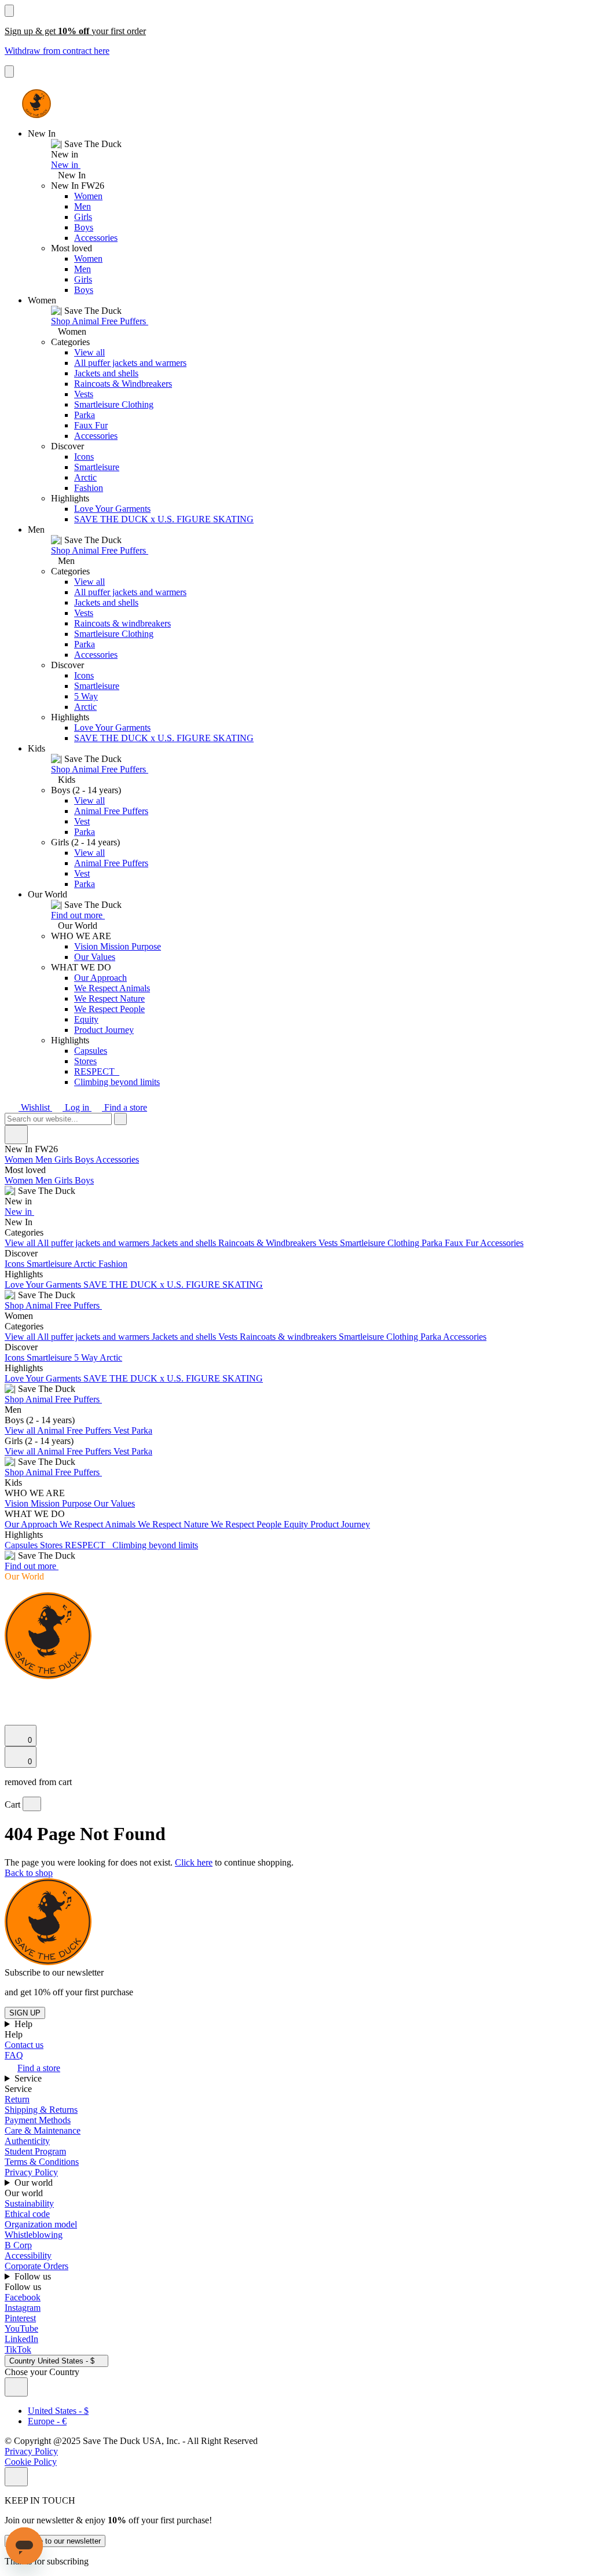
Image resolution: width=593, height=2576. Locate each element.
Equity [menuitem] (297, 1524)
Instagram (23, 2308)
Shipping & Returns (41, 2110)
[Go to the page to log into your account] (10, 1703)
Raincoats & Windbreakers (123, 384)
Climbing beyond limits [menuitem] (155, 1545)
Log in (77, 1107)
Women (88, 196)
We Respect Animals (112, 988)
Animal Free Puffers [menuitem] (75, 1430)
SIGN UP (25, 2013)
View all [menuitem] (21, 1243)
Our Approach (100, 978)
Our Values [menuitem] (114, 1503)
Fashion (89, 488)
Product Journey (104, 1030)
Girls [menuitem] (65, 1159)
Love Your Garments (112, 509)
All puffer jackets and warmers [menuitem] (94, 1243)
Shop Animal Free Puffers (100, 321)
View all (89, 352)
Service (29, 2078)
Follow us (34, 2276)
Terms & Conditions (42, 2162)
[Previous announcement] (9, 11)
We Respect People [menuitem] (247, 1524)
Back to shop (29, 1873)
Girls (83, 217)
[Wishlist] (12, 1719)
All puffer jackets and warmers (130, 363)
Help (25, 2024)
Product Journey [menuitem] (340, 1524)
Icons (84, 457)
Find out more (78, 915)
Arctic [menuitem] (86, 1264)
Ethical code (27, 2214)
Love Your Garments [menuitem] (44, 1285)
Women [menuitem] (20, 1159)
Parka (85, 415)
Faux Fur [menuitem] (462, 1243)
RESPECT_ (97, 1071)
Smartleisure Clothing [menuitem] (381, 1243)
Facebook (23, 2297)
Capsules (91, 1051)
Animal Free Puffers (111, 811)
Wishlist (35, 1107)
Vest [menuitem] (122, 1430)
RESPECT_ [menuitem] (89, 1545)
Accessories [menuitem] (117, 1159)
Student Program (35, 2151)
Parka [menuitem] (433, 1243)
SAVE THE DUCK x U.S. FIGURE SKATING (164, 519)
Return (17, 2099)
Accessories (96, 238)
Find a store (125, 1107)
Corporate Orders (36, 2266)
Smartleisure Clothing (114, 404)
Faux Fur (91, 425)
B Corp (18, 2245)
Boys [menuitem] (85, 1159)
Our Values (95, 957)
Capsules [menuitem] (22, 1545)
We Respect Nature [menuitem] (174, 1524)
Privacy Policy (31, 2172)
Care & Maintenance (43, 2130)
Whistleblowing (34, 2235)
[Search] (11, 1690)
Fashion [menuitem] (113, 1264)
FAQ (14, 2055)
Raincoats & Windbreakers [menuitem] (268, 1243)
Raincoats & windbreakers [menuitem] (289, 1337)
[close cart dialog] (32, 1804)
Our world (35, 2183)
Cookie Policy (31, 2462)
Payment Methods (38, 2120)
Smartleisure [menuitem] (50, 1264)
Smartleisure (97, 467)
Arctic (85, 477)
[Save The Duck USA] (36, 104)
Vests (84, 394)
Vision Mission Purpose (118, 946)
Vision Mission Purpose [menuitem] (49, 1503)
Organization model (41, 2224)
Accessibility (28, 2256)
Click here (194, 1862)
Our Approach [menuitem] (32, 1524)
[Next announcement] (9, 72)
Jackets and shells (106, 373)
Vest (82, 821)
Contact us (24, 2045)
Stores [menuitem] (52, 1545)
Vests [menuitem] (329, 1243)
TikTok (18, 2349)
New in (66, 165)
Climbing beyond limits (117, 1082)
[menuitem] (296, 1186)
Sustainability (29, 2203)
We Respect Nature (109, 998)
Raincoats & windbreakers (122, 623)
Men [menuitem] (45, 1159)
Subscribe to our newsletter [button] (54, 1972)
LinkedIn (21, 2339)
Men (83, 206)
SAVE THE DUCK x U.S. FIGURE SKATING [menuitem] (173, 1285)
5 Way (86, 696)
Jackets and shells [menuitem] (185, 1243)
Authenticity (27, 2141)
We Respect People (109, 1009)
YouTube (21, 2328)
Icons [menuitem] (16, 1264)
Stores (85, 1061)
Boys (84, 227)
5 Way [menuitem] (87, 1357)
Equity (86, 1019)
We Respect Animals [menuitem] (99, 1524)
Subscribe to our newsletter (55, 2541)
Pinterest (20, 2318)
